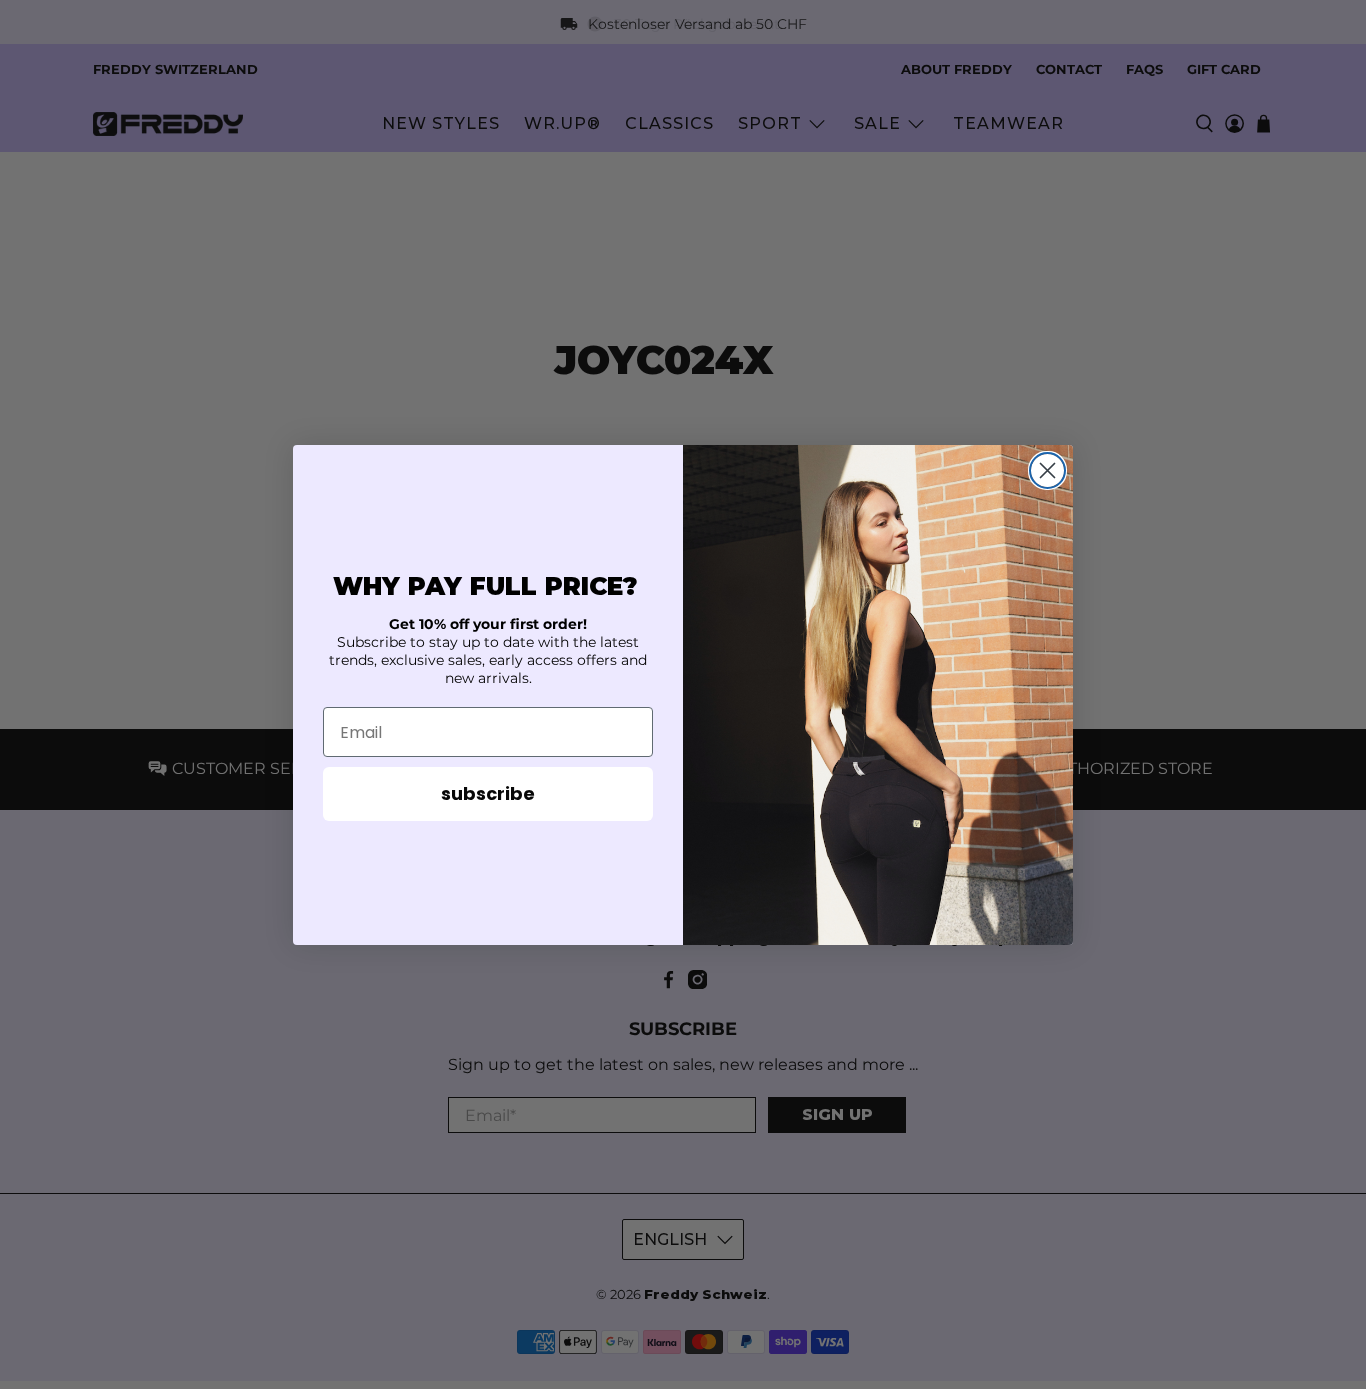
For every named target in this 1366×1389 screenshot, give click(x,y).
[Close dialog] (1047, 470)
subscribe (488, 793)
